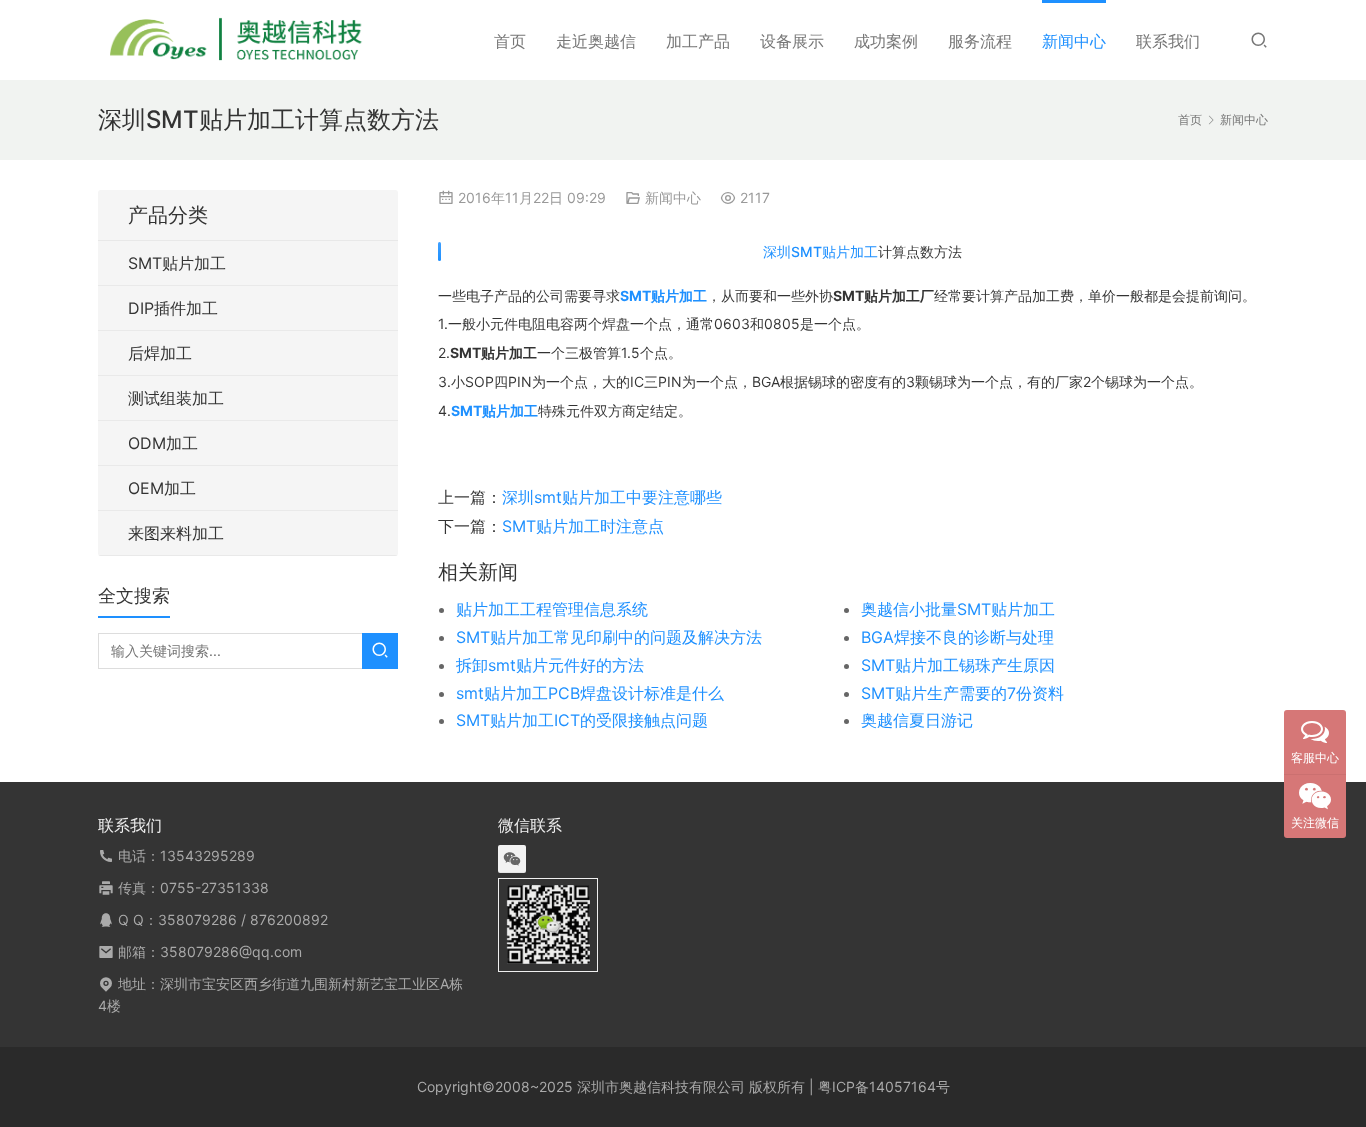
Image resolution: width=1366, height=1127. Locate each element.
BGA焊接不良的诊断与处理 (957, 637)
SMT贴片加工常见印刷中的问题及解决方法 (609, 637)
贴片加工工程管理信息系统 (552, 609)
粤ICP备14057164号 (884, 1086)
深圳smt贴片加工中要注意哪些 (612, 497)
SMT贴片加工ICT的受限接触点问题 (582, 720)
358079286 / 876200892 (243, 919)
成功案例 (886, 41)
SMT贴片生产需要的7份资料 (962, 693)
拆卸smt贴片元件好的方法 (550, 665)
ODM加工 (163, 443)
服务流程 (980, 41)
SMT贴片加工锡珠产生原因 (958, 665)
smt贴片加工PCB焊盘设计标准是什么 (590, 693)
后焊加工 (160, 353)
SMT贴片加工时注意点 (583, 526)
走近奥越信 (596, 41)
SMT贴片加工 (177, 263)
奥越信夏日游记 (917, 720)
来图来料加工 (176, 533)
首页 (510, 41)
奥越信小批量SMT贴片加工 (958, 609)
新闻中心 (1074, 41)
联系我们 (1168, 41)
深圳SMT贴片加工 (820, 251)
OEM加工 (162, 488)
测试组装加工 (176, 398)
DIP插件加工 (173, 308)
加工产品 (698, 41)
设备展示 (792, 41)
